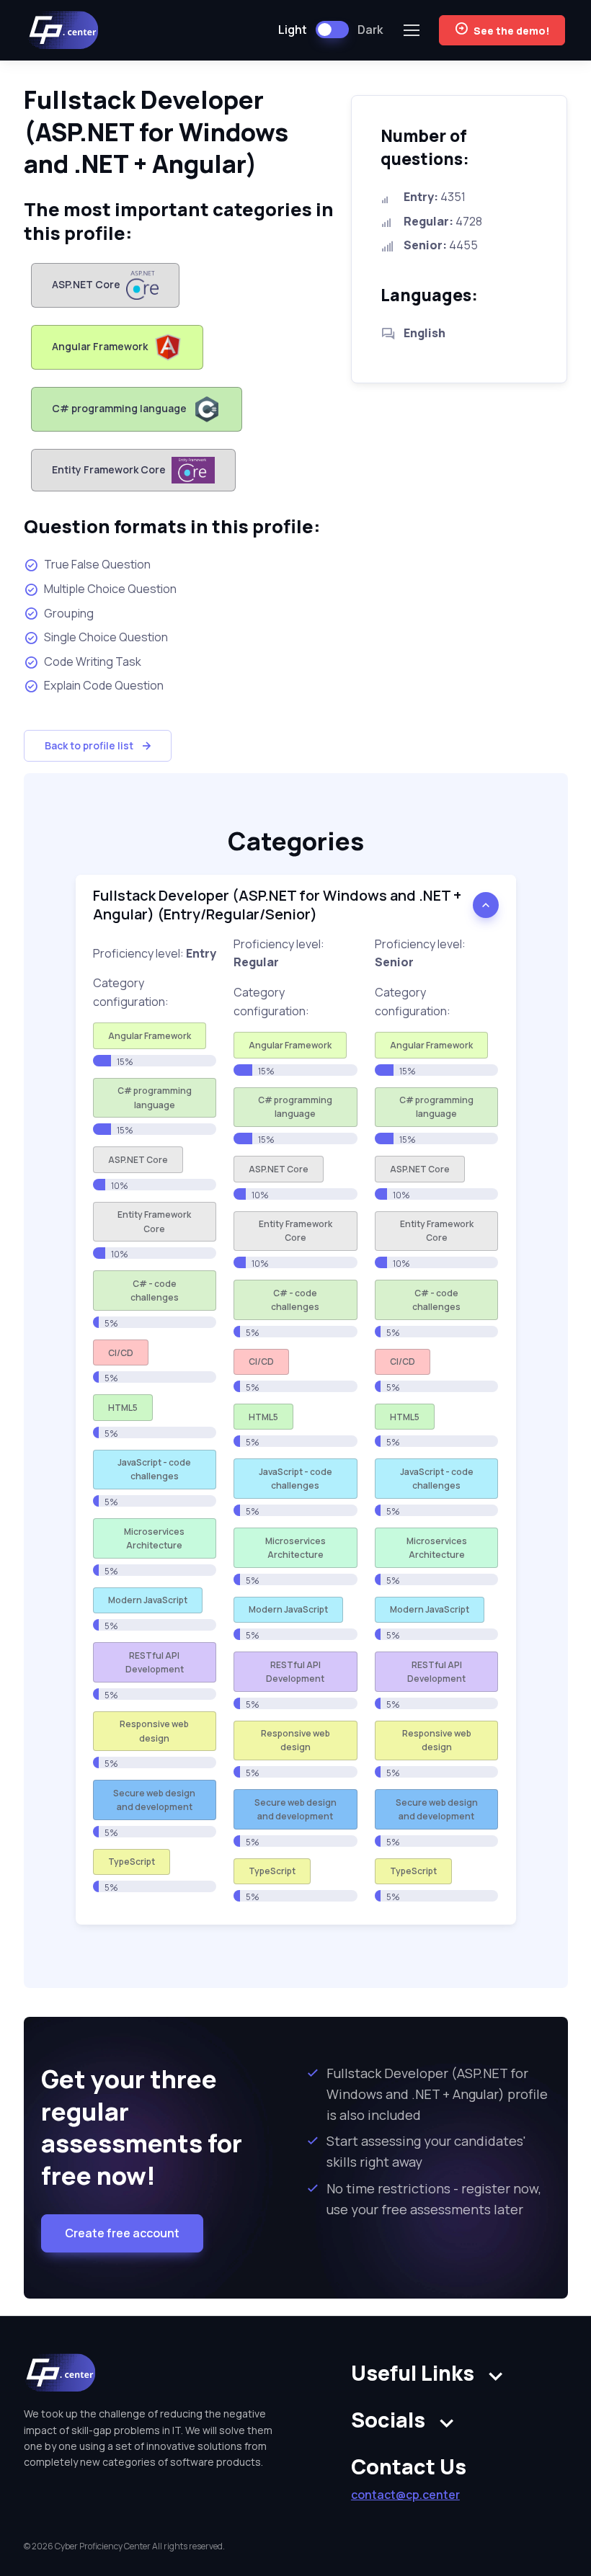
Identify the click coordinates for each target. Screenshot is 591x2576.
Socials (388, 2420)
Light (293, 30)
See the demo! (512, 31)
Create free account (122, 2233)
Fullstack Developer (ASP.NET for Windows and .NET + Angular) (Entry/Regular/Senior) (277, 905)
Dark (370, 30)
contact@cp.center (405, 2495)
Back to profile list (89, 745)
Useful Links (413, 2373)
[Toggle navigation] (411, 30)
